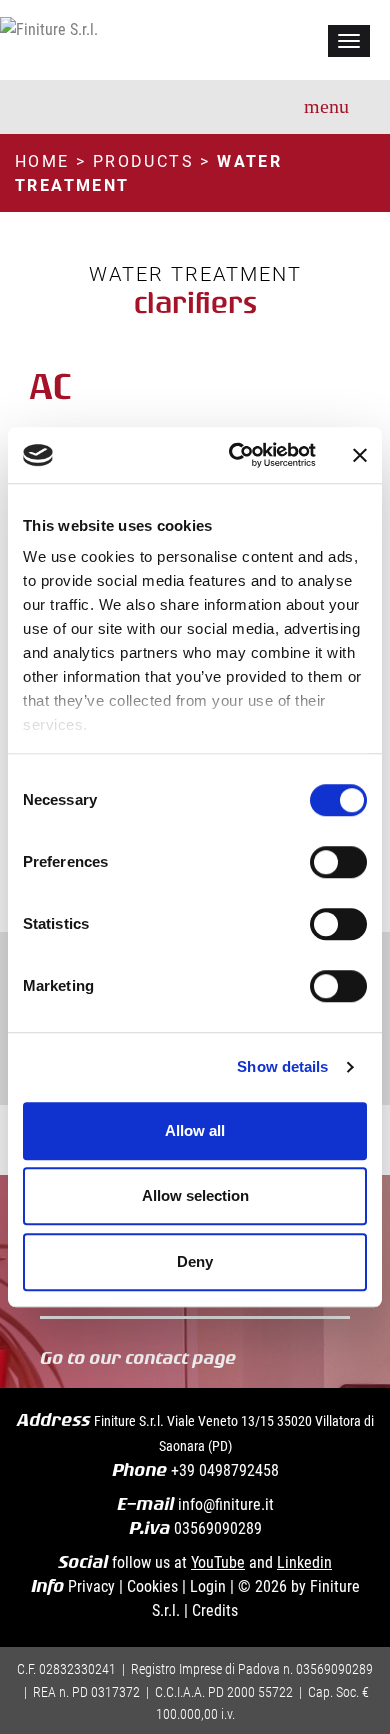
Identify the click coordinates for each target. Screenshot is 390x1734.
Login (208, 1585)
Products (143, 160)
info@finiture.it (226, 1503)
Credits (215, 1609)
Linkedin (304, 1561)
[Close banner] (360, 455)
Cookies (152, 1585)
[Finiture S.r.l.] (49, 26)
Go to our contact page (142, 1358)
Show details (282, 1066)
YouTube (218, 1561)
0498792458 (239, 1469)
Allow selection (195, 1195)
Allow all (195, 1130)
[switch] (338, 862)
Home (42, 160)
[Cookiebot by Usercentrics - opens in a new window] (236, 455)
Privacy (91, 1585)
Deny (195, 1261)
